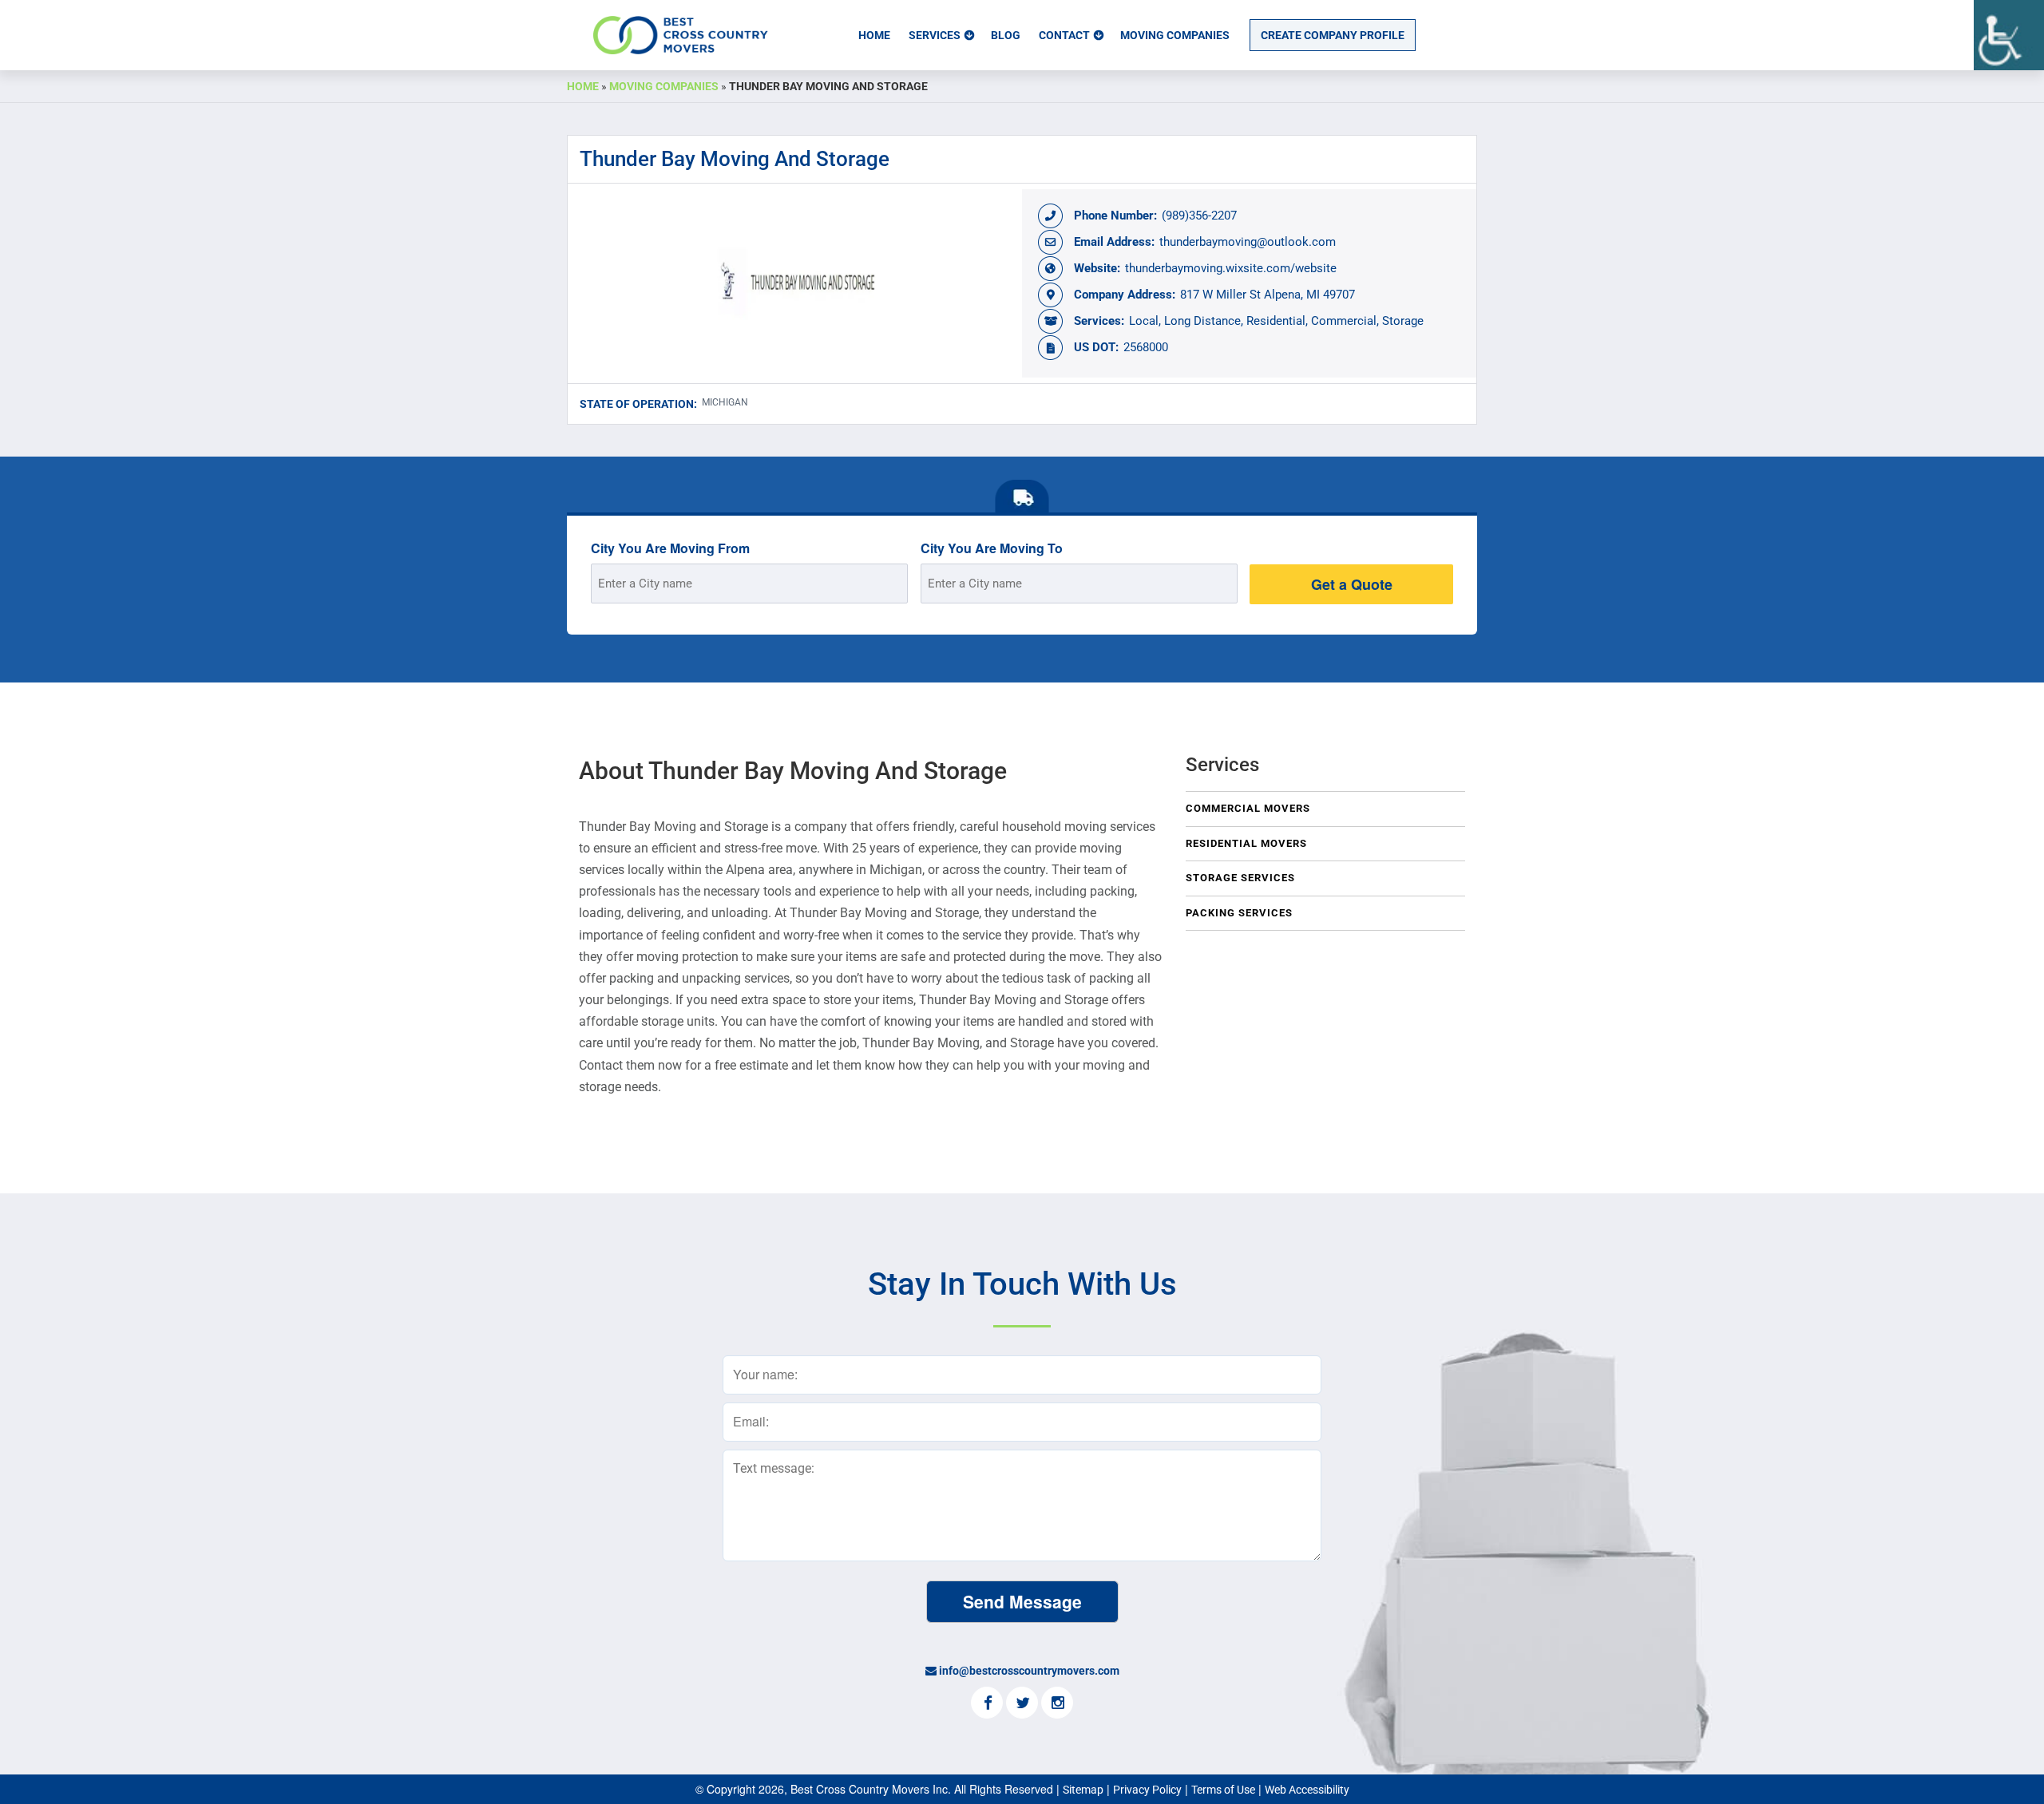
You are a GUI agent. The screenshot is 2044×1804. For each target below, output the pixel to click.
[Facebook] (987, 1704)
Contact (1064, 35)
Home (874, 35)
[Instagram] (1057, 1704)
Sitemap (1083, 1790)
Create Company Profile (1333, 35)
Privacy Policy (1147, 1790)
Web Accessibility (1307, 1790)
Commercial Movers (1248, 808)
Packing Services (1239, 913)
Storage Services (1240, 878)
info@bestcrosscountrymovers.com (1029, 1671)
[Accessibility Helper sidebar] (2009, 35)
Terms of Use (1223, 1790)
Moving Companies (1175, 35)
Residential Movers (1246, 843)
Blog (1006, 35)
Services (935, 35)
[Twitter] (1022, 1704)
